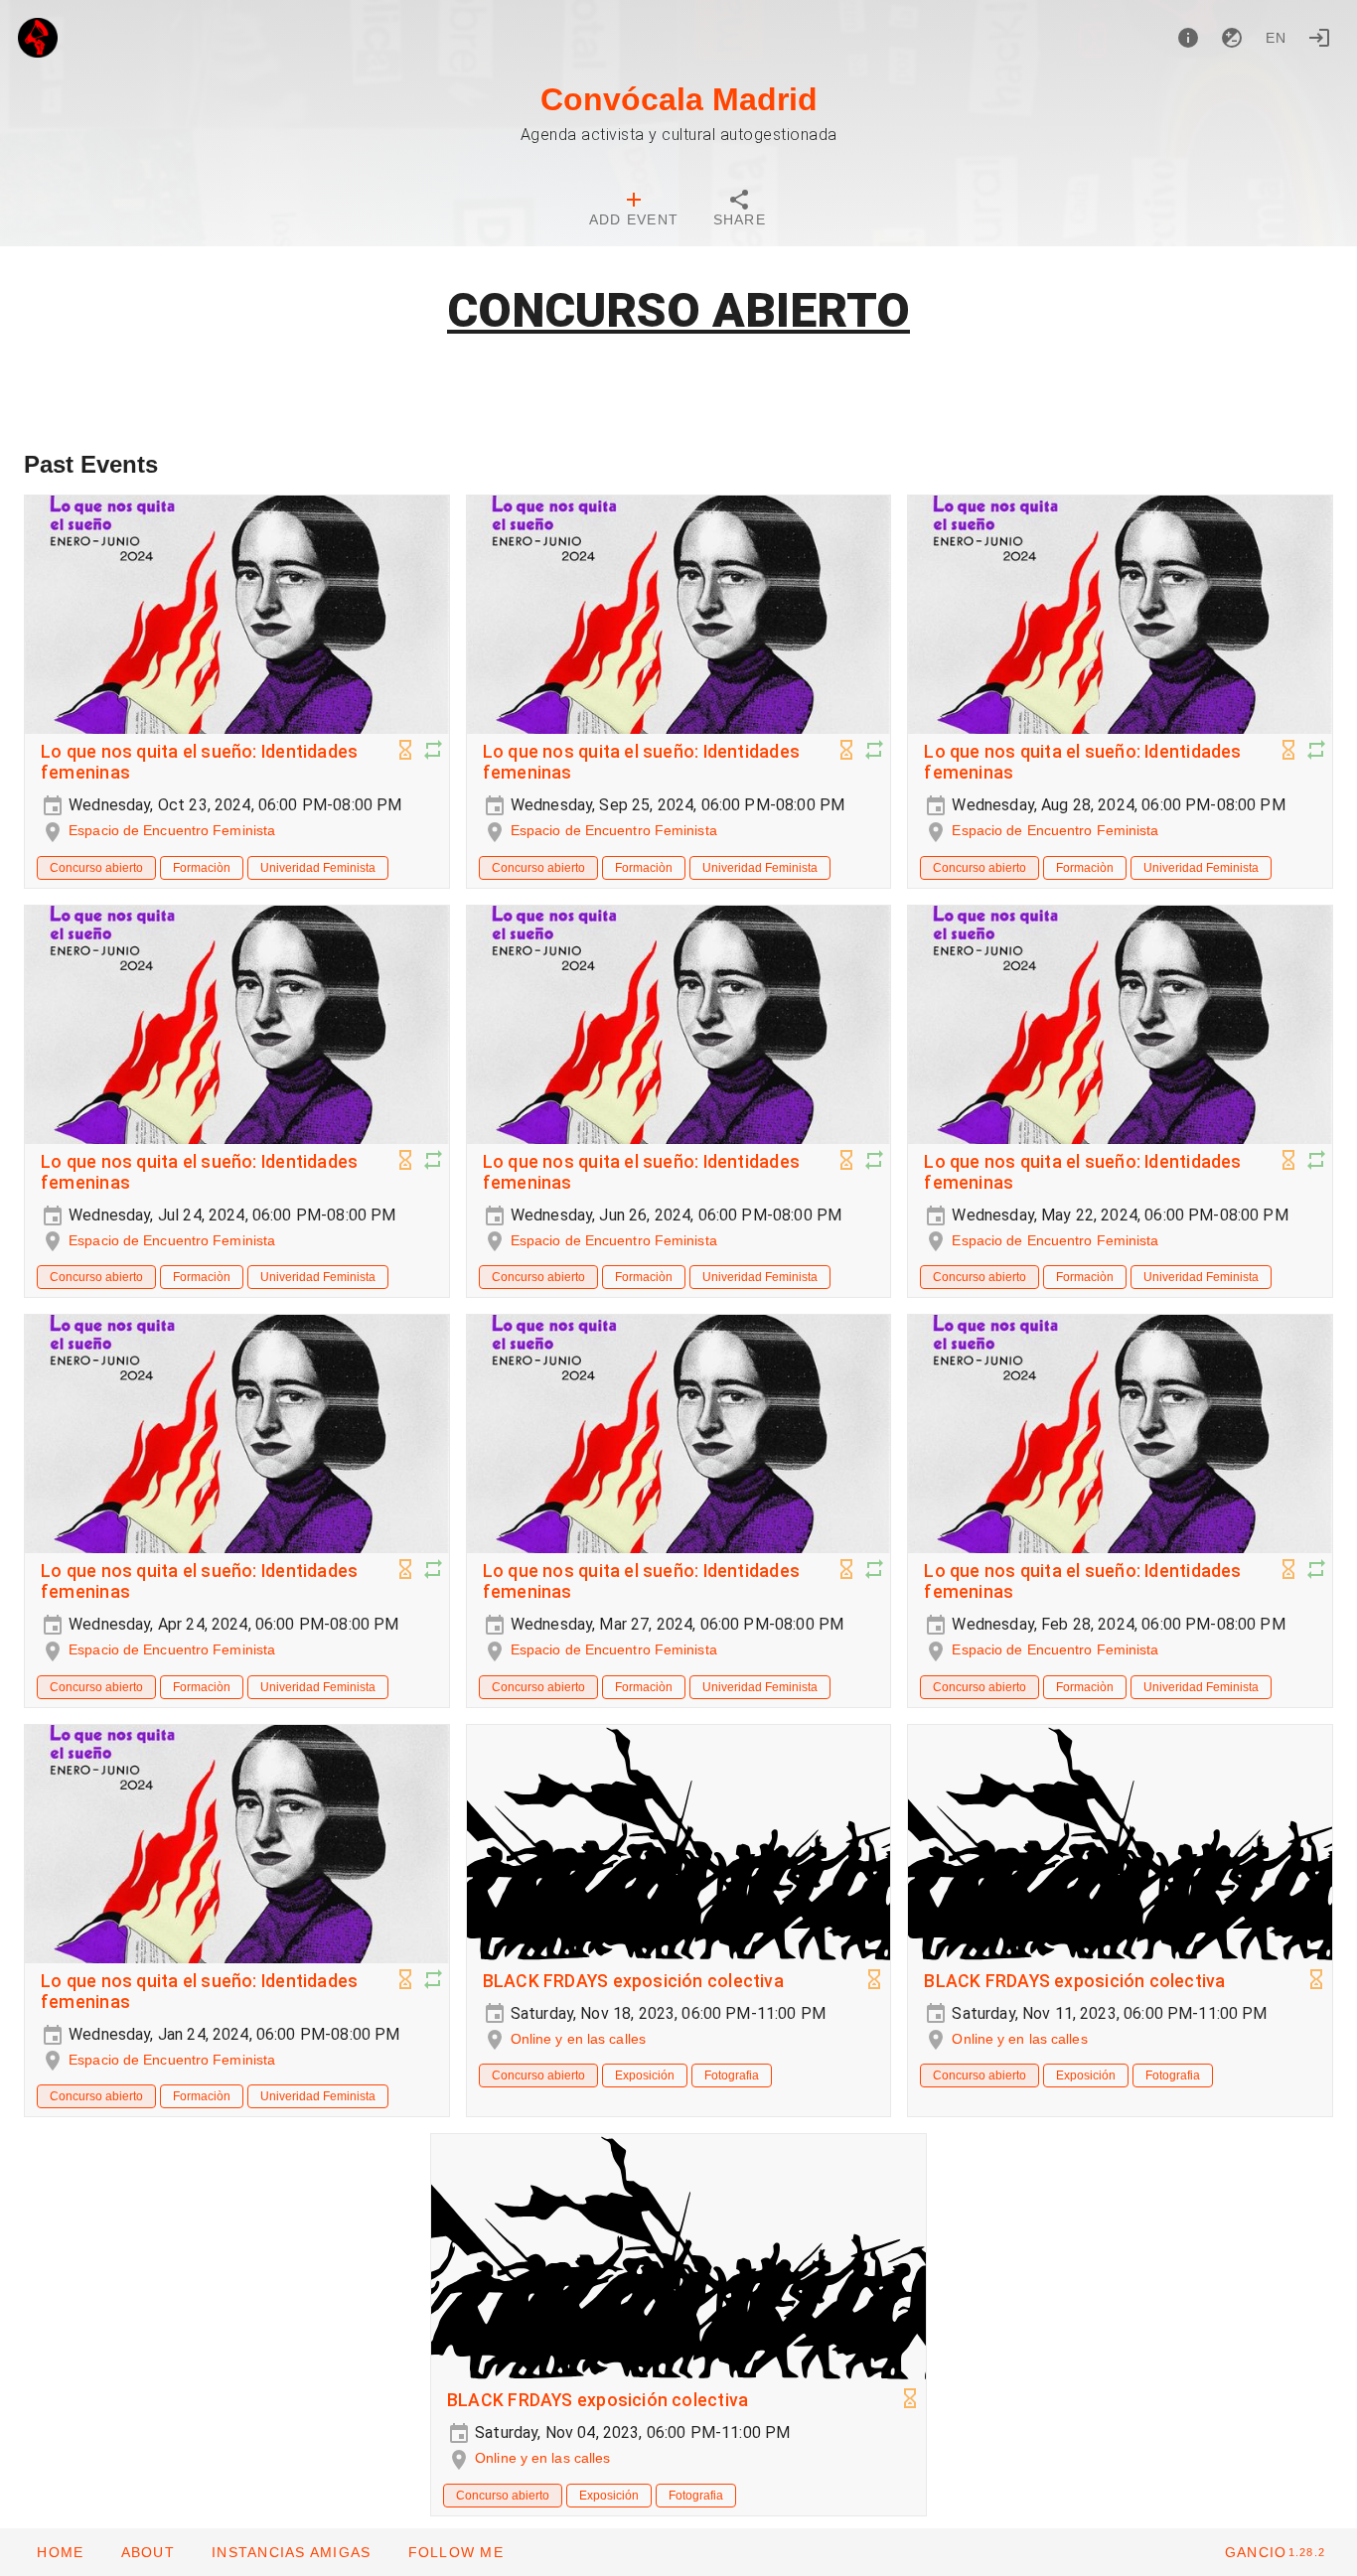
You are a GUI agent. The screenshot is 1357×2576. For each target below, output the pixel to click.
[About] (1188, 38)
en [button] (1277, 38)
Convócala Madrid (679, 99)
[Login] (1319, 38)
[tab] (634, 211)
